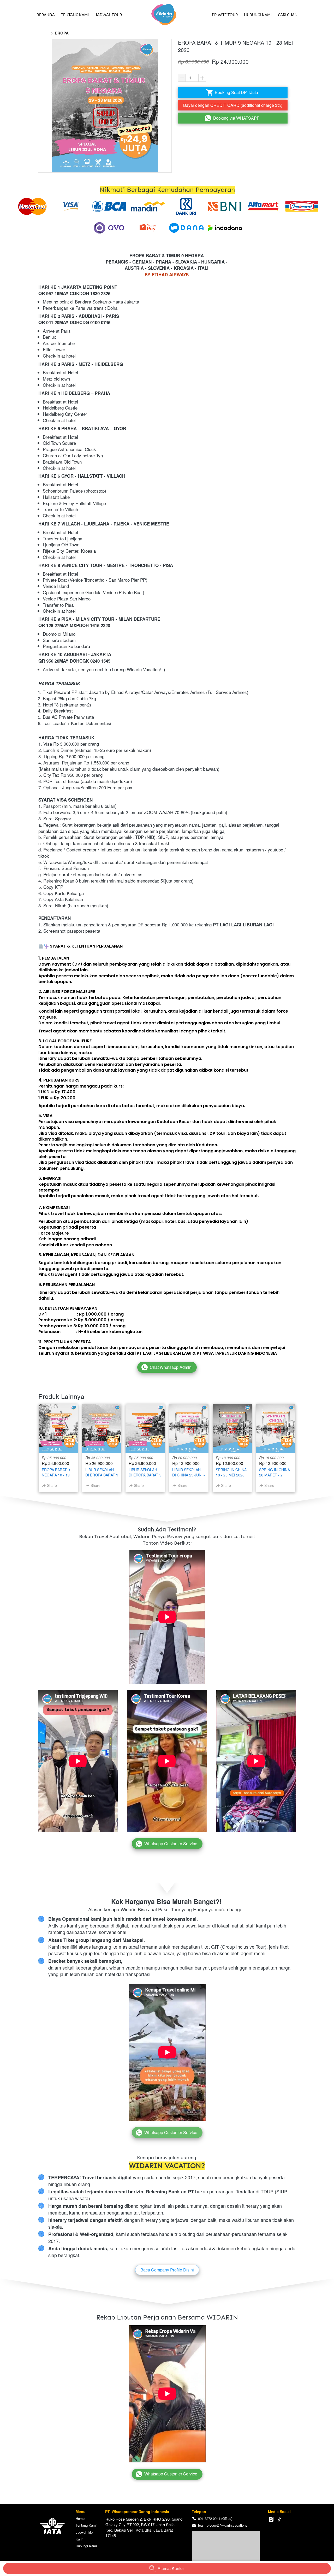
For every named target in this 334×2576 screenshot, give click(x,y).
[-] (271, 2519)
